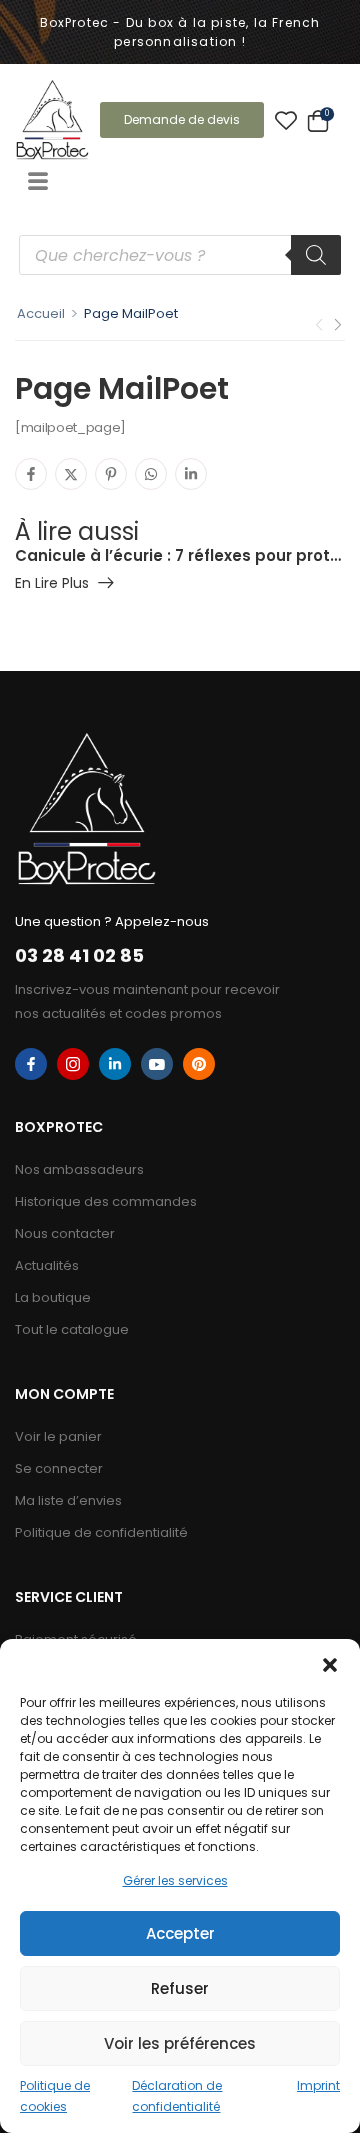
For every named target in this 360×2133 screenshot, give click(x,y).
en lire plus (52, 584)
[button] (330, 1664)
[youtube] (157, 1064)
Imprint (318, 2085)
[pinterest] (199, 1064)
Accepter (180, 1933)
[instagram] (73, 1064)
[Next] (337, 324)
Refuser (180, 1988)
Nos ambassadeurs (79, 1169)
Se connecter (59, 1468)
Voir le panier (58, 1436)
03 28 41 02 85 (79, 955)
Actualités (47, 1265)
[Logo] (52, 119)
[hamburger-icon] (37, 183)
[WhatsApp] (151, 474)
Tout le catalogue (72, 1329)
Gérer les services (175, 1880)
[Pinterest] (111, 474)
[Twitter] (71, 474)
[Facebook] (31, 474)
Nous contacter (65, 1233)
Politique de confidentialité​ (101, 1532)
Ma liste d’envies (68, 1500)
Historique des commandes (106, 1201)
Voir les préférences (180, 2043)
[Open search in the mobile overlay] (180, 255)
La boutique (53, 1297)
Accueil (41, 313)
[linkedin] (115, 1064)
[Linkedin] (191, 474)
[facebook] (31, 1064)
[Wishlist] (286, 120)
